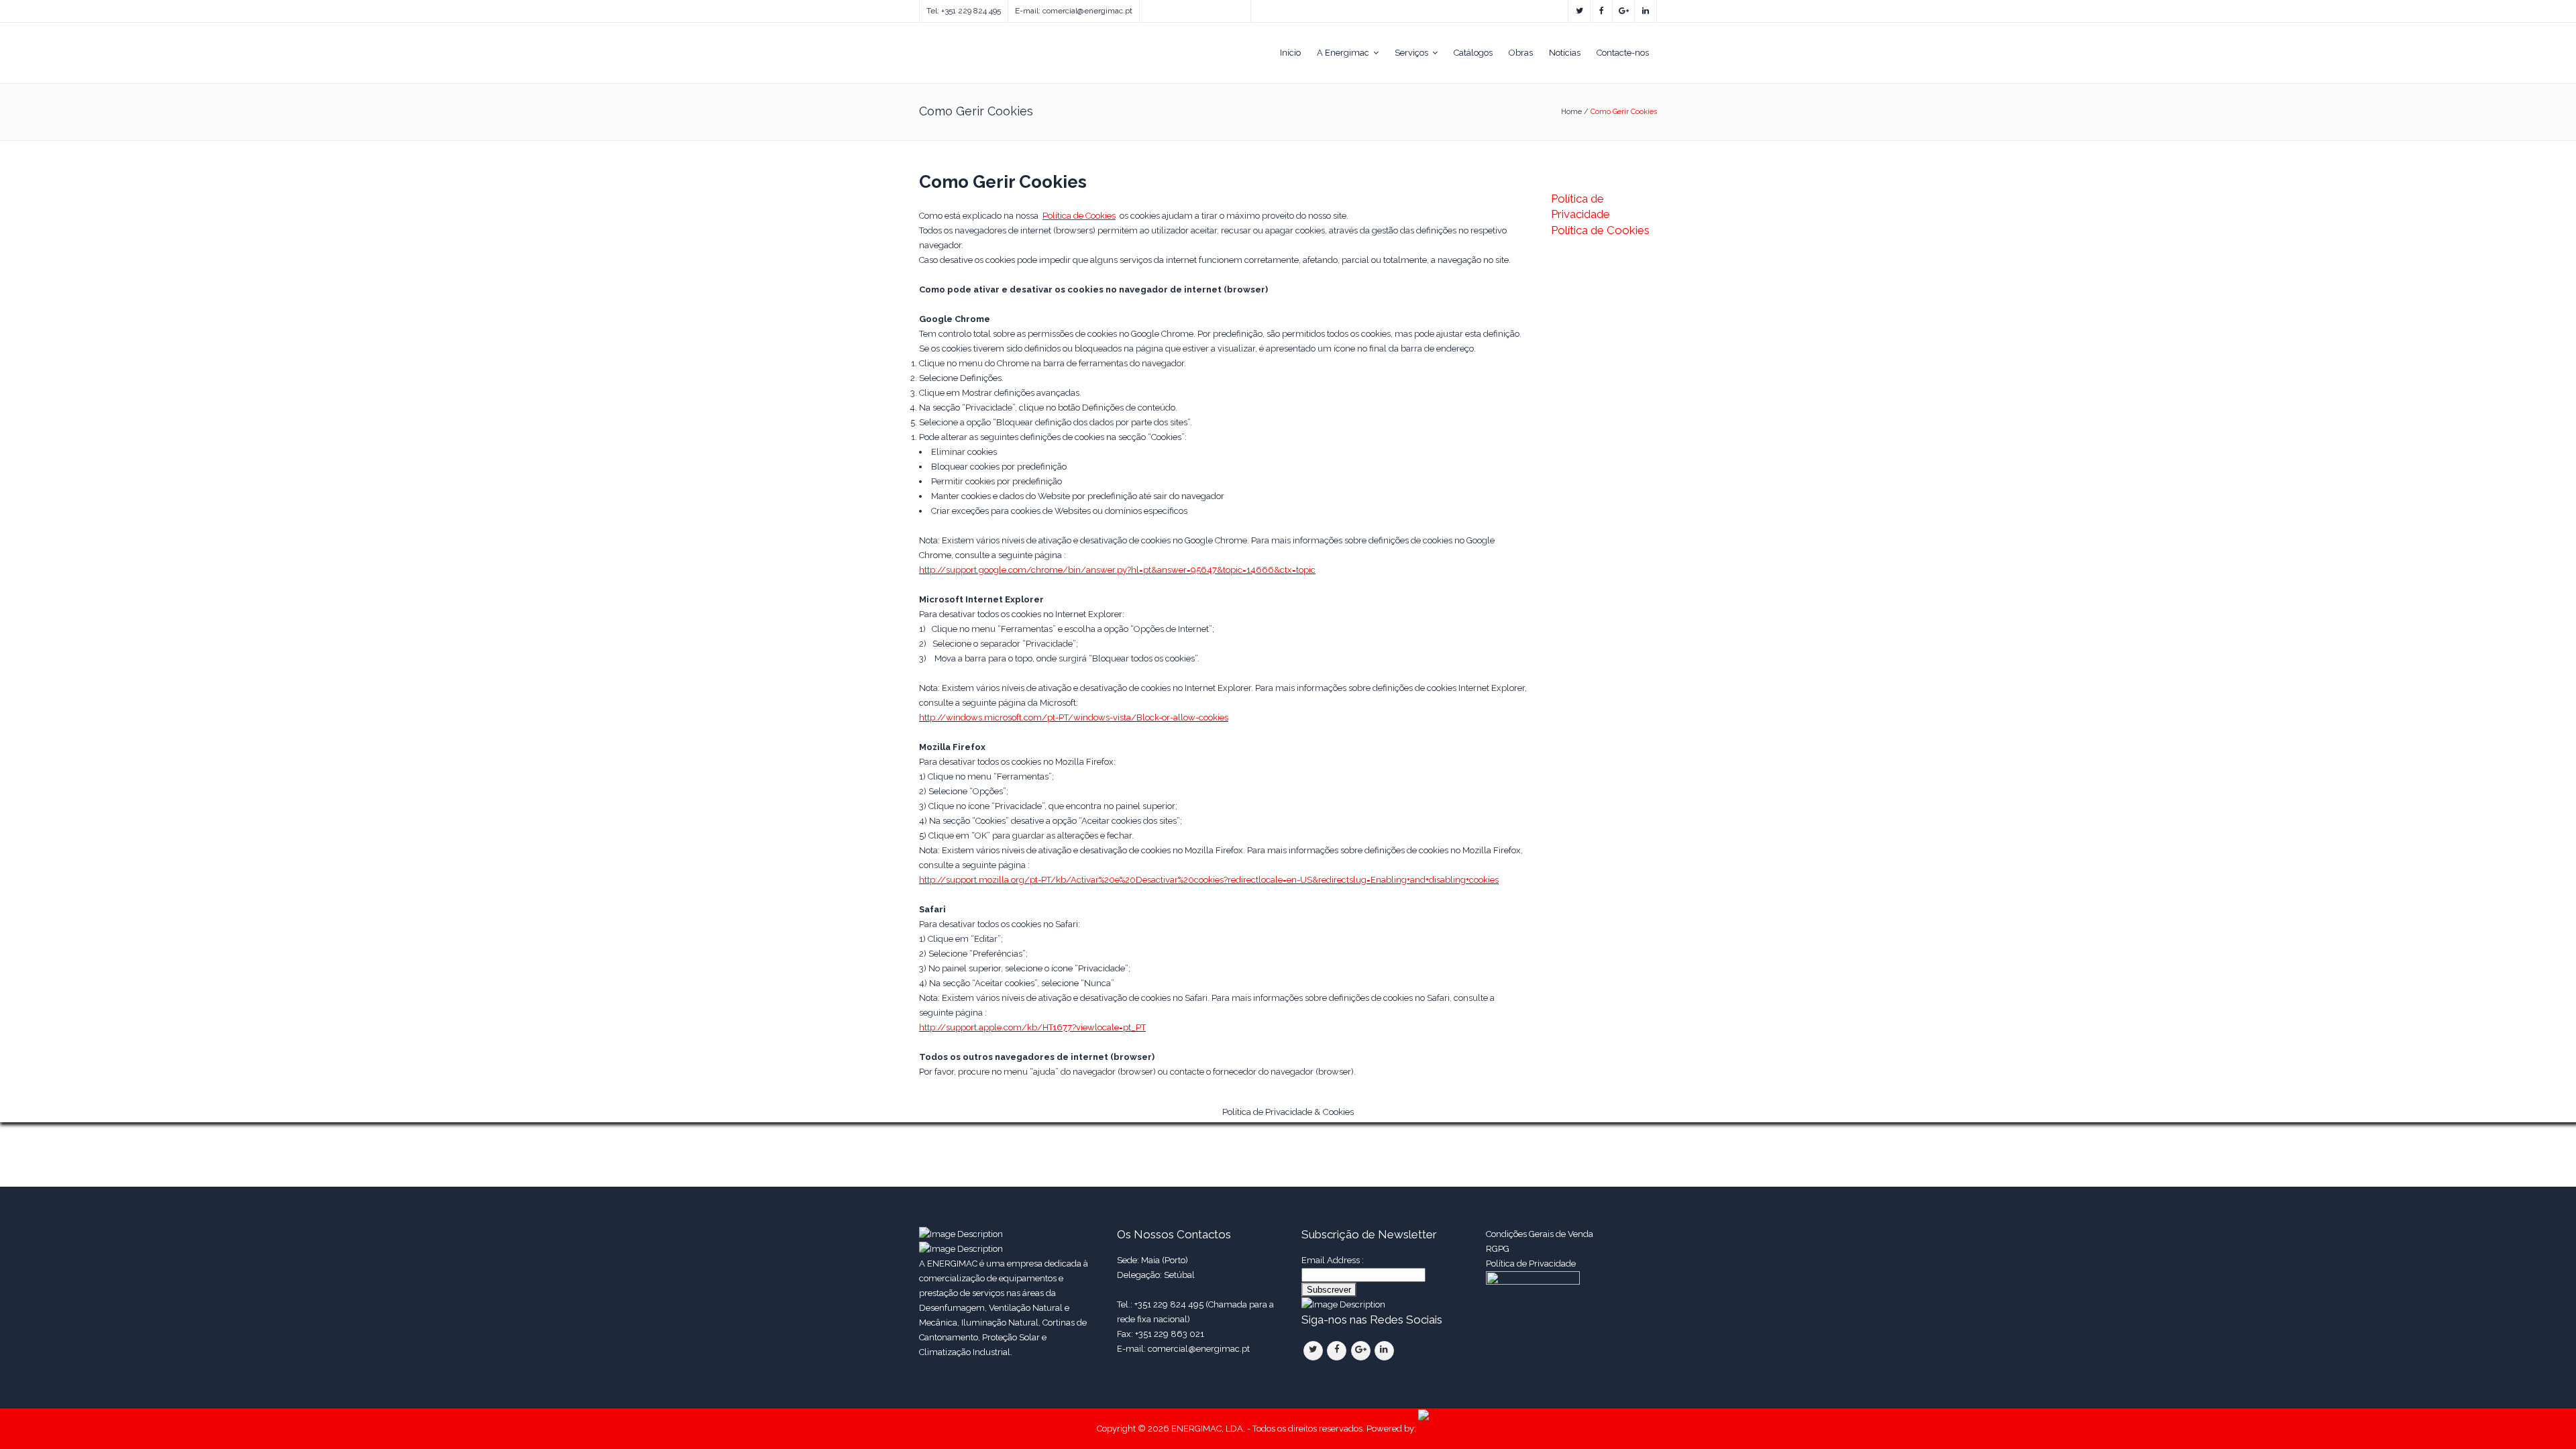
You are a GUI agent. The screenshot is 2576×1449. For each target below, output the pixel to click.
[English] (1146, 8)
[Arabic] (1213, 8)
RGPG (1498, 1249)
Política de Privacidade (1532, 1264)
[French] (1173, 8)
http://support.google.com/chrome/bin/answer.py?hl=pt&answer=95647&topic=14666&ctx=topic (1117, 570)
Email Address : (1333, 1260)
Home (1571, 112)
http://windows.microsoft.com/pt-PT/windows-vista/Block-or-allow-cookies (1074, 717)
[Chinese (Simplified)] (1199, 8)
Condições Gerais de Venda (1540, 1234)
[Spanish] (1159, 8)
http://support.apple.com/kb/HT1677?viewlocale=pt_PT (1032, 1027)
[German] (1186, 8)
